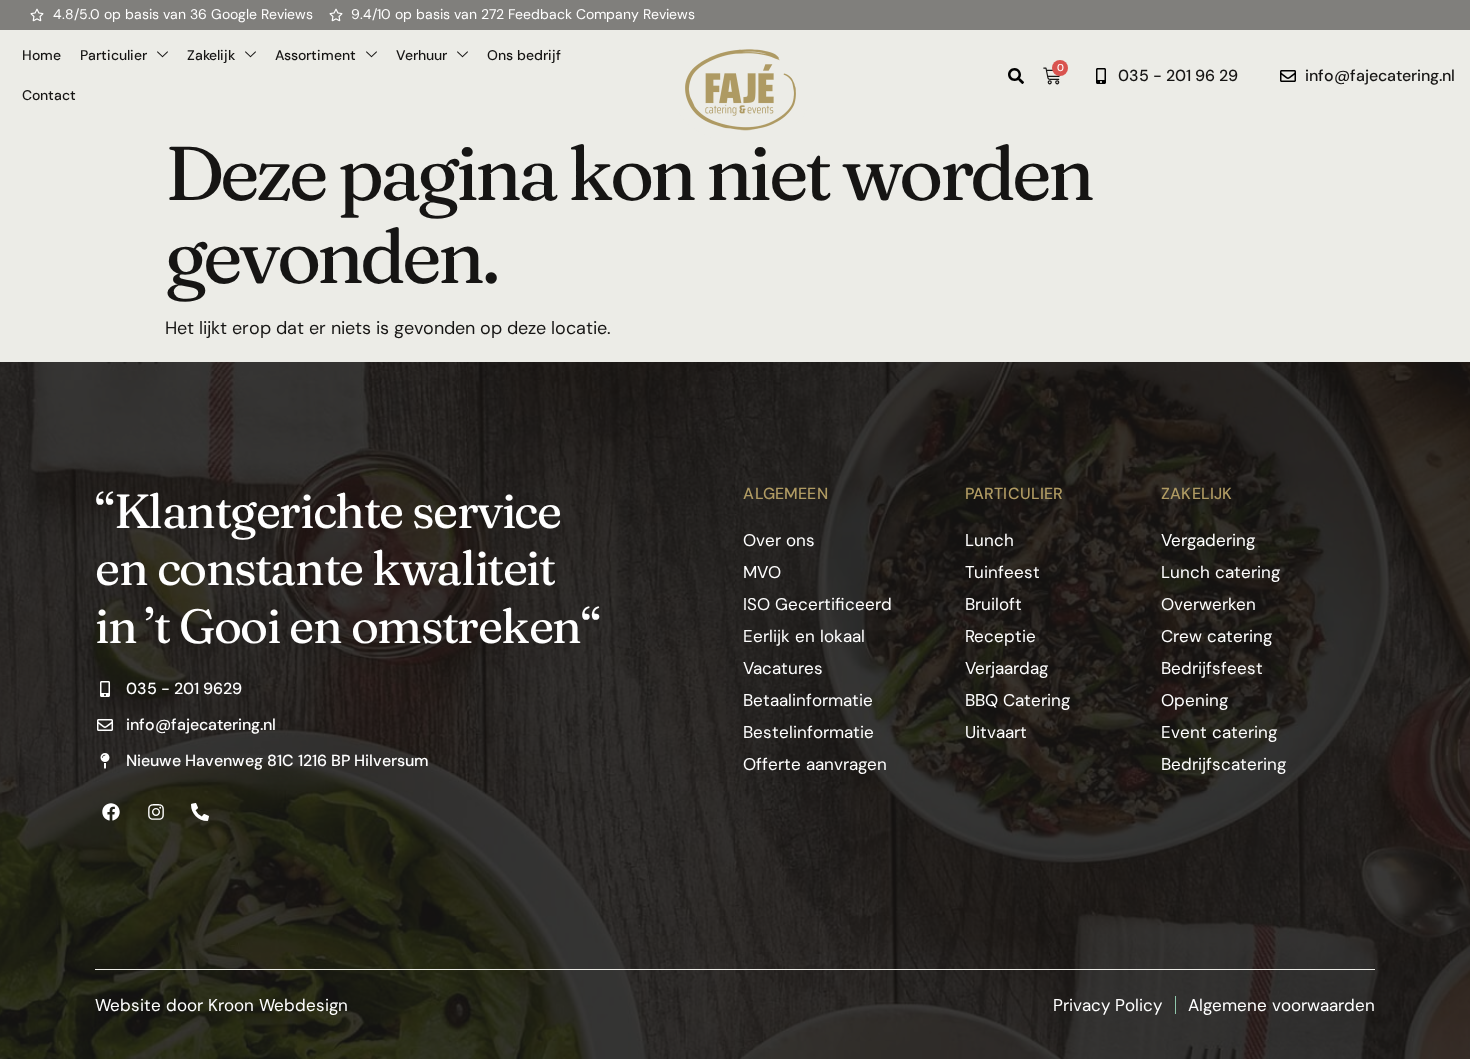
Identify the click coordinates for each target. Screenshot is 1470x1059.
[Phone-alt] (200, 811)
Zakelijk (211, 55)
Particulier (113, 55)
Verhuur (421, 55)
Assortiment (315, 55)
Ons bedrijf (524, 55)
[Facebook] (111, 811)
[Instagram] (155, 811)
